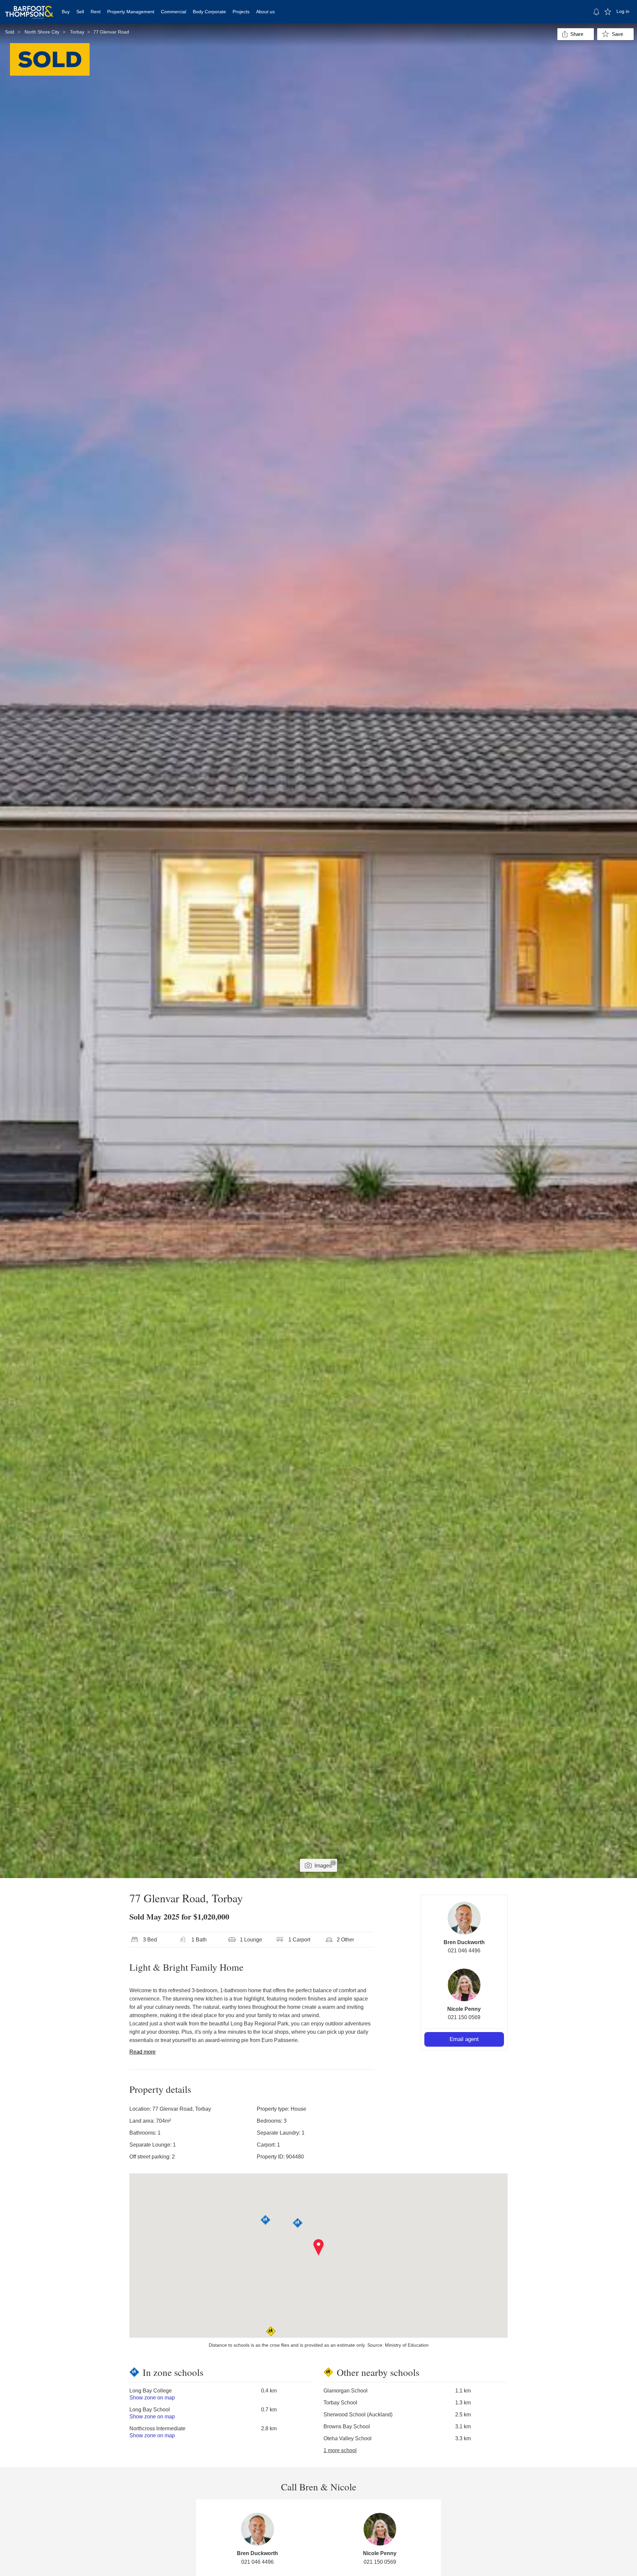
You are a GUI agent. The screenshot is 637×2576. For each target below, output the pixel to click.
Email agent (464, 2039)
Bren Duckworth (464, 1942)
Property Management (131, 12)
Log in (623, 11)
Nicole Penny (464, 2009)
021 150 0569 (464, 2017)
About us (265, 12)
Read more (142, 2052)
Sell (80, 12)
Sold (10, 32)
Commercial (174, 12)
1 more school (340, 2450)
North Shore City (42, 32)
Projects (241, 12)
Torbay (77, 32)
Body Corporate (209, 12)
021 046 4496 (464, 1951)
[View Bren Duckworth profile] (464, 1918)
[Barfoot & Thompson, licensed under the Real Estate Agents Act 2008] (29, 8)
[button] (319, 2247)
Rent (96, 12)
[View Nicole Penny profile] (464, 1985)
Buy (66, 12)
